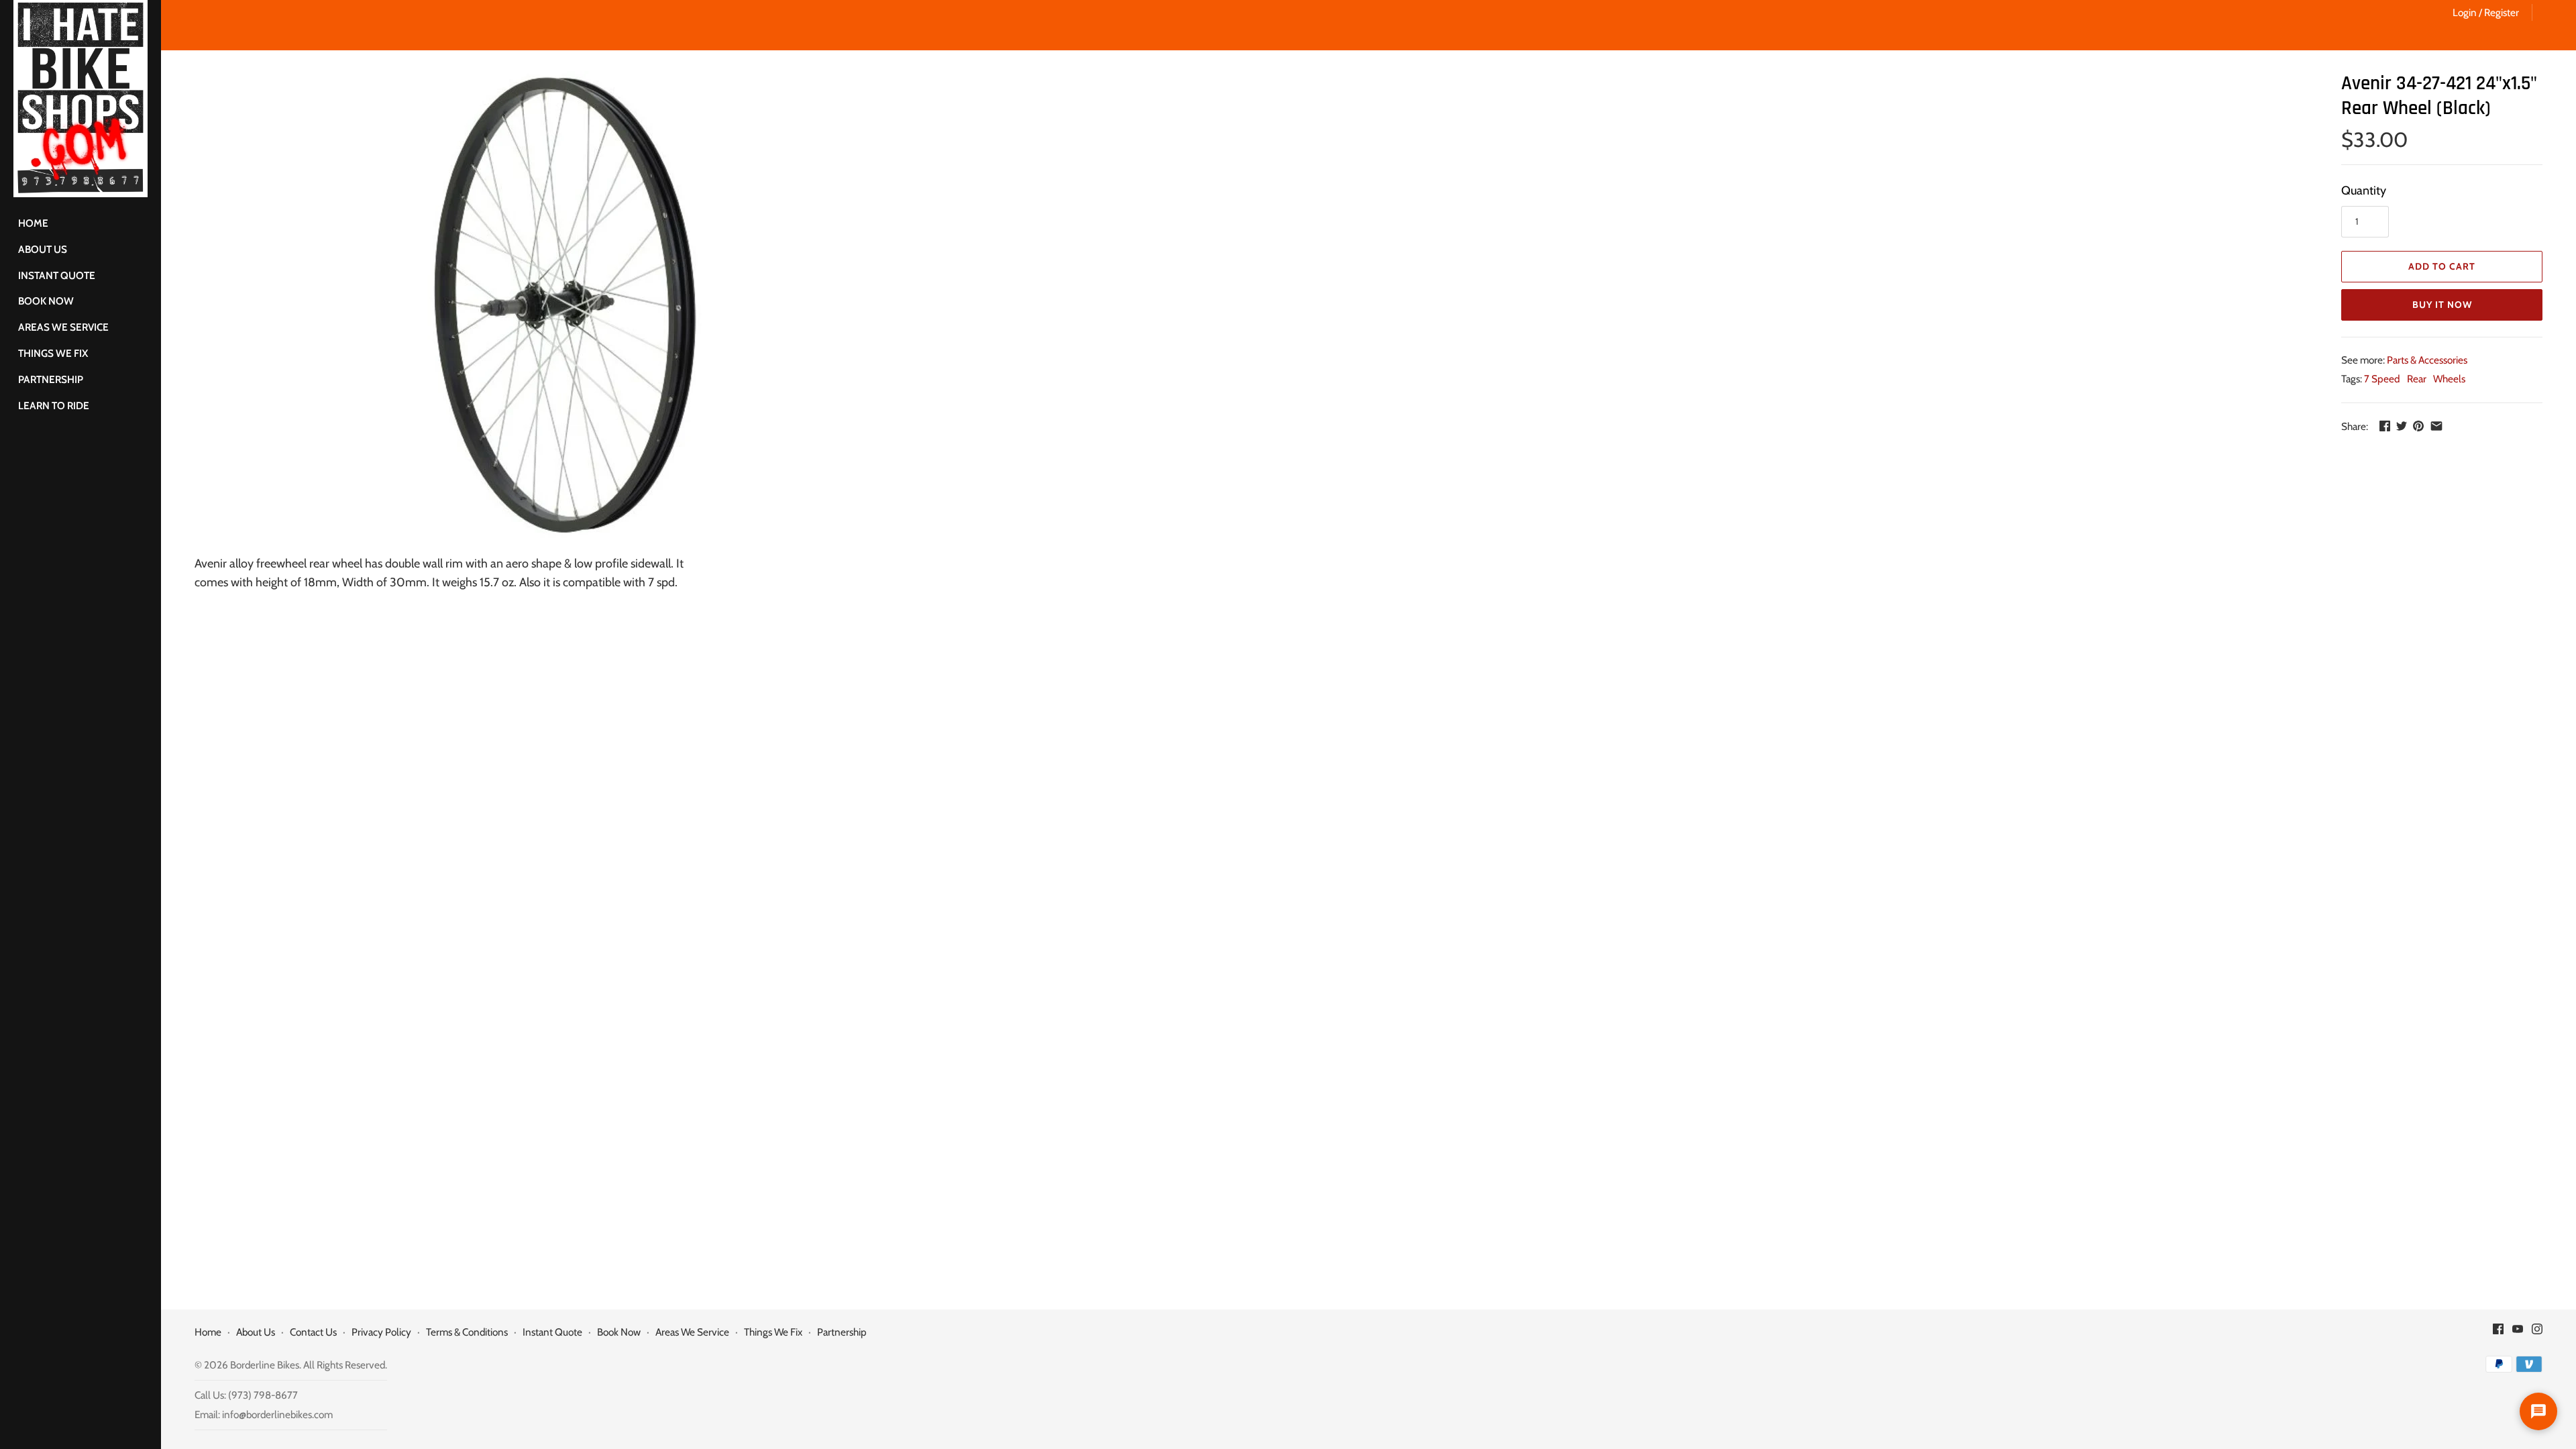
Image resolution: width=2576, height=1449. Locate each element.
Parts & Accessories (2427, 360)
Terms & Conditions (467, 1332)
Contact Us (313, 1332)
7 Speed (2382, 379)
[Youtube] (2518, 1333)
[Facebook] (2498, 1333)
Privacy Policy (381, 1332)
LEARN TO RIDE (54, 406)
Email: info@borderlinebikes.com (264, 1414)
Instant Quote (57, 275)
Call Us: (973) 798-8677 (246, 1395)
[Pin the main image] (2418, 426)
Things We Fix (53, 353)
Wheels (2449, 379)
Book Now (46, 301)
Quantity (2364, 191)
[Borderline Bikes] (80, 99)
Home (33, 223)
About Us (43, 249)
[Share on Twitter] (2402, 426)
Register (2502, 12)
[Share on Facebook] (2385, 426)
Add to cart (2442, 266)
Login (2465, 12)
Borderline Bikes (265, 1365)
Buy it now (2442, 305)
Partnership (51, 379)
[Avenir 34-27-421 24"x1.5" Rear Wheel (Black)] (565, 306)
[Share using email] (2436, 426)
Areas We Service (63, 327)
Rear (2417, 379)
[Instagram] (2537, 1333)
